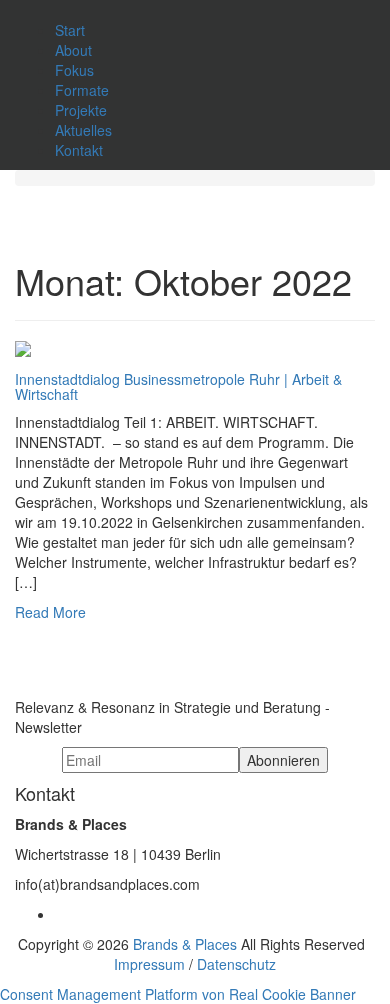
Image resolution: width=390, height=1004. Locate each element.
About (73, 50)
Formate (82, 90)
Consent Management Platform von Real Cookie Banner (178, 994)
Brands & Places (185, 944)
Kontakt (79, 150)
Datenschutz (236, 964)
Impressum (149, 964)
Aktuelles (83, 130)
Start (70, 30)
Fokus (74, 70)
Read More (50, 612)
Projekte (81, 110)
